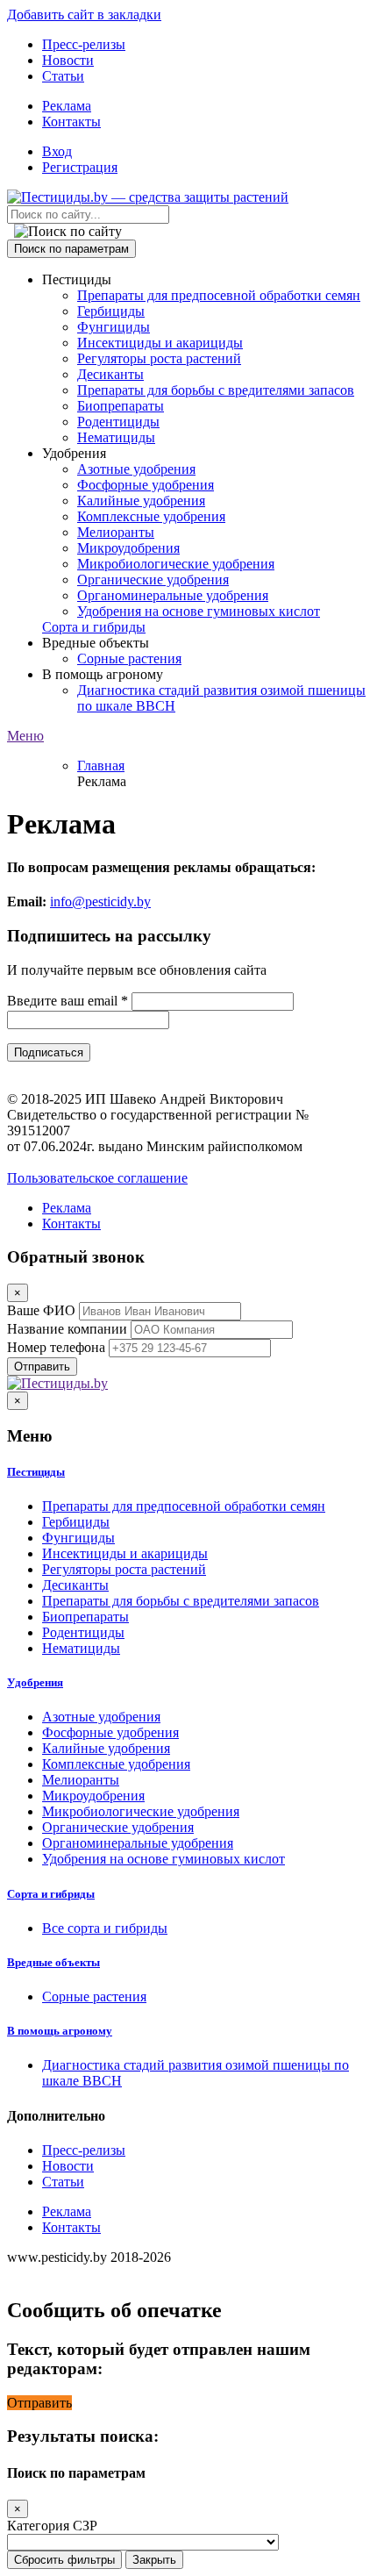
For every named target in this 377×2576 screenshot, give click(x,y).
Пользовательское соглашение (97, 1178)
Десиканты (110, 374)
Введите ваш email (68, 1001)
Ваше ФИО (41, 1310)
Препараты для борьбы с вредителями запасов (216, 390)
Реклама (67, 106)
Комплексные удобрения (151, 516)
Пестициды (36, 1472)
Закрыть (154, 2560)
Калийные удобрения (141, 501)
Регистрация (80, 167)
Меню (25, 736)
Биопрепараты (121, 406)
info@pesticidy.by (100, 902)
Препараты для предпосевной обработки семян (219, 295)
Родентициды (118, 422)
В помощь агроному (60, 2031)
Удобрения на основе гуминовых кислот (199, 611)
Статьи (63, 76)
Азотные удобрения (136, 469)
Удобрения (35, 1682)
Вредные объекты (53, 1962)
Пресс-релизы (84, 44)
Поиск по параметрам (71, 249)
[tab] (188, 1472)
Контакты (71, 122)
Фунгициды (114, 327)
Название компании (67, 1329)
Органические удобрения (153, 580)
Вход (57, 151)
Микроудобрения (128, 548)
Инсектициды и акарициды (160, 343)
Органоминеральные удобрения (173, 595)
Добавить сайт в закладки (84, 14)
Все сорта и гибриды (105, 1928)
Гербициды (111, 311)
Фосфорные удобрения (146, 485)
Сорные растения (129, 658)
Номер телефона (56, 1347)
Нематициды (116, 437)
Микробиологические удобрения (176, 564)
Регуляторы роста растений (159, 358)
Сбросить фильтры (64, 2560)
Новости (68, 60)
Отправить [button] (39, 2403)
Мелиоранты (116, 532)
